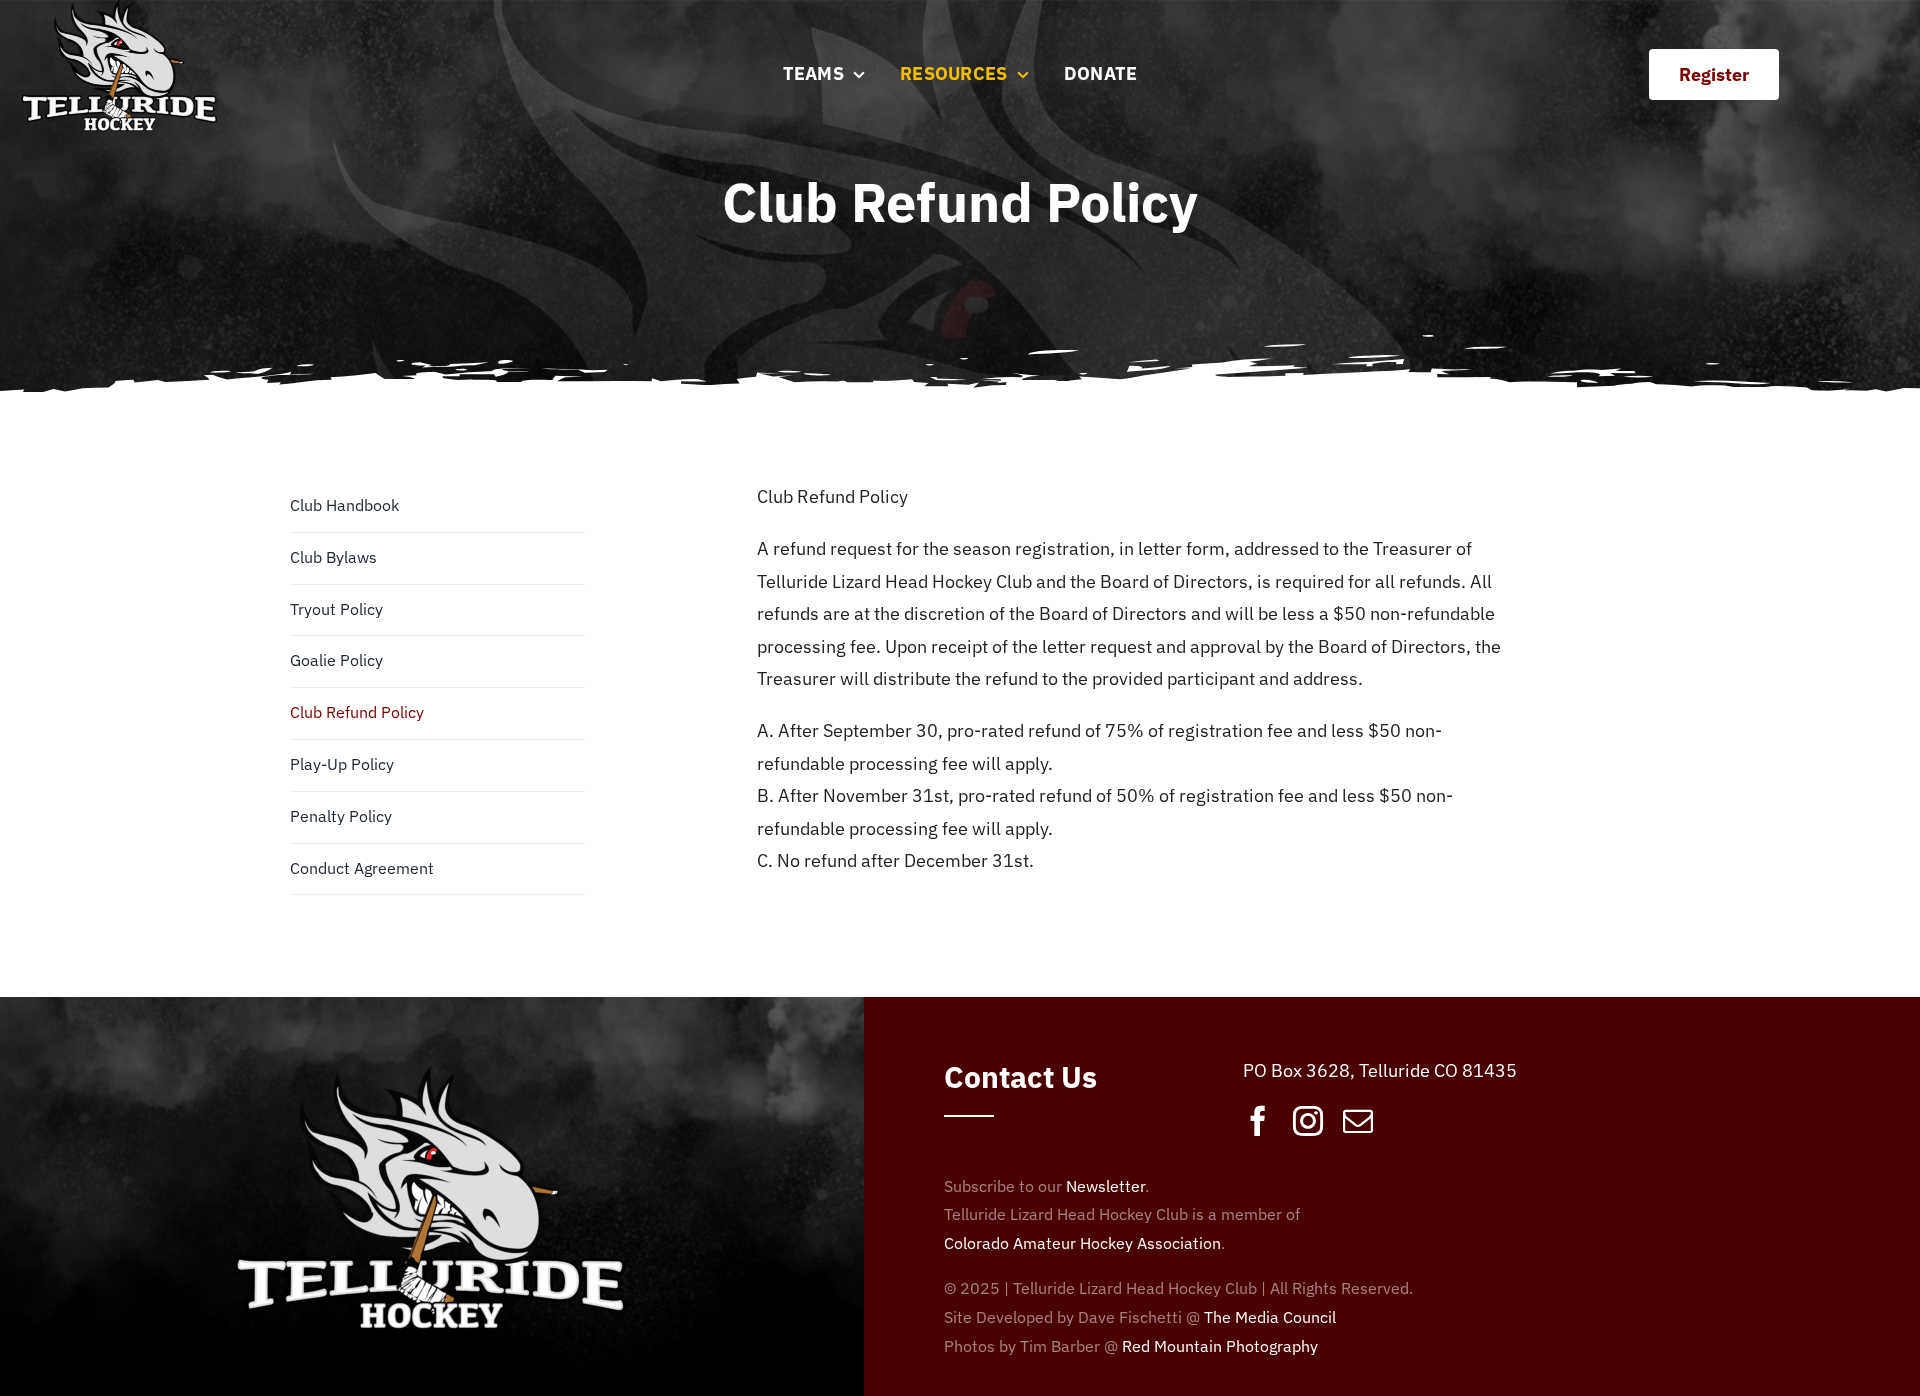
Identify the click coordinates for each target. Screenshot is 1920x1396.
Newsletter (1105, 1186)
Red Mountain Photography (1220, 1346)
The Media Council (1270, 1317)
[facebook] (1258, 1121)
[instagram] (1308, 1121)
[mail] (1358, 1121)
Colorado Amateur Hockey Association (1082, 1243)
